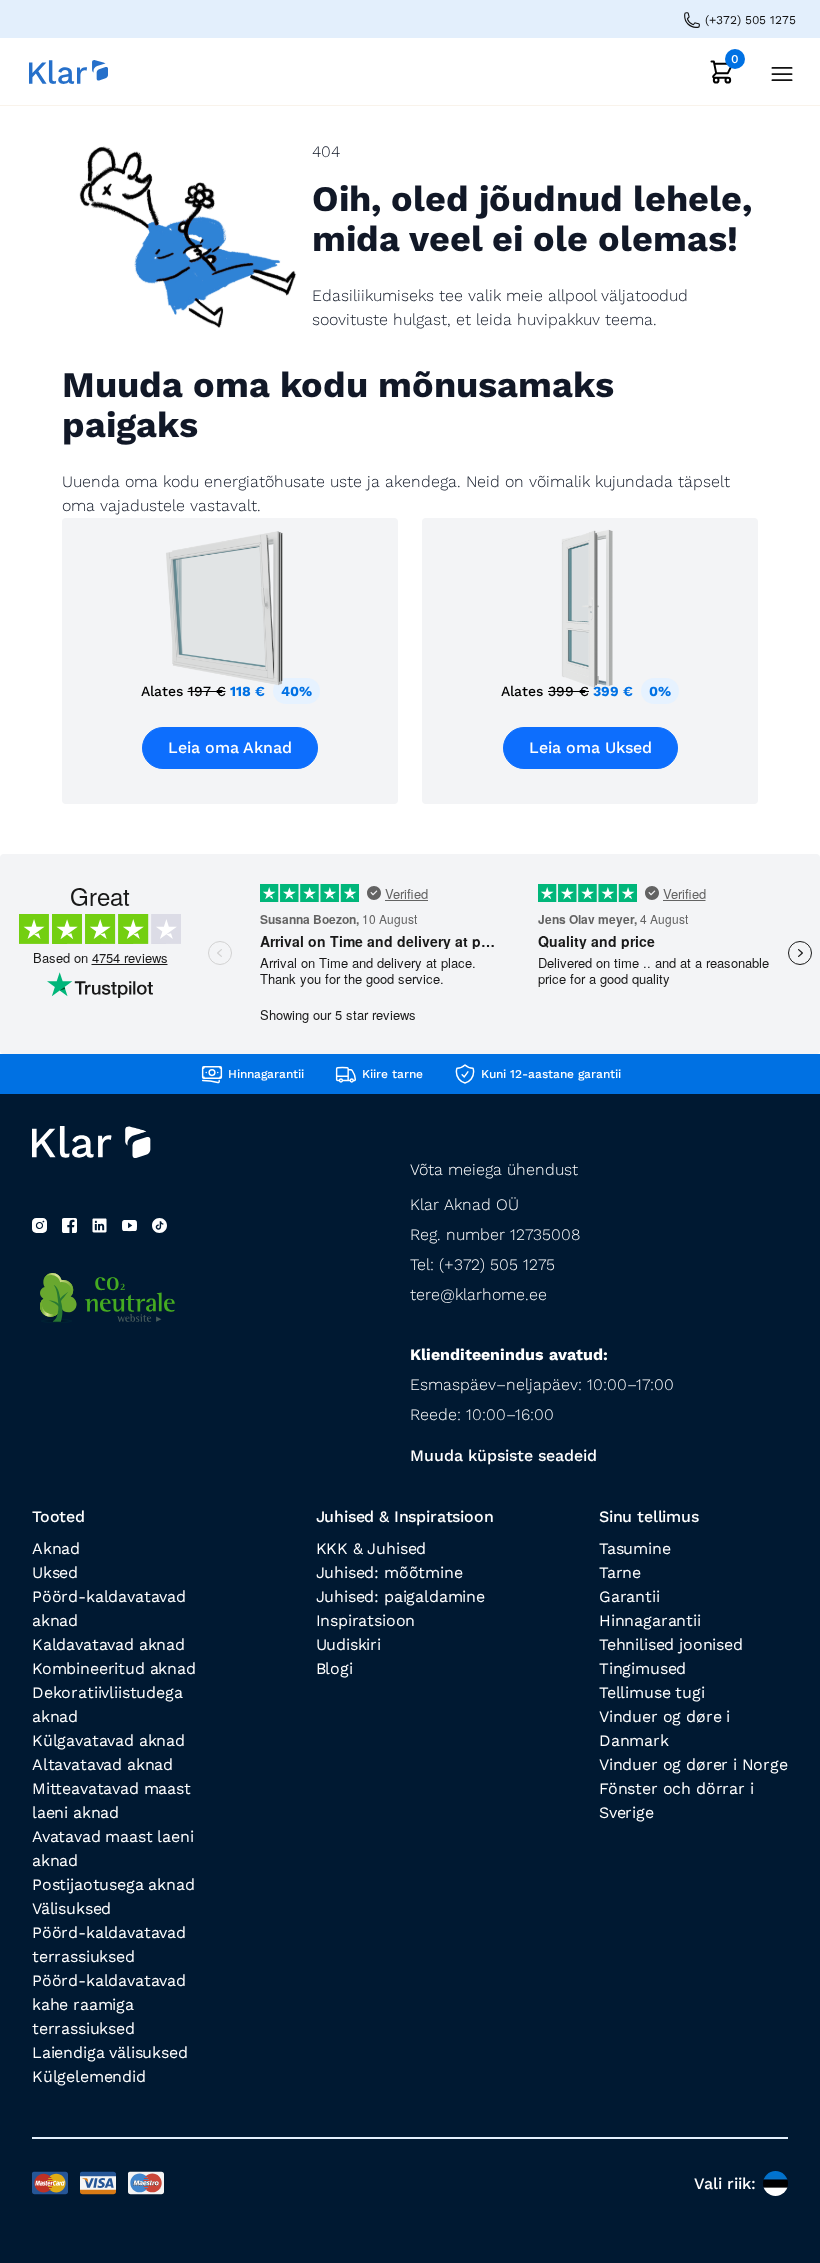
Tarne (620, 1572)
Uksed (55, 1572)
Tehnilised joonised (671, 1644)
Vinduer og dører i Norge (693, 1764)
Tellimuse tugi (652, 1692)
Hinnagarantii (650, 1620)
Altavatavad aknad (102, 1764)
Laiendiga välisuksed (109, 2052)
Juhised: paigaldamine (400, 1596)
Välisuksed (71, 1908)
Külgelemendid (89, 2076)
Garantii (629, 1596)
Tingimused (642, 1668)
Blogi (334, 1668)
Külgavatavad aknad (108, 1740)
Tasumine (635, 1548)
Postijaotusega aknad (113, 1884)
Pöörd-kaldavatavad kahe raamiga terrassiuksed (109, 2004)
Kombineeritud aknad (114, 1668)
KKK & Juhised (371, 1548)
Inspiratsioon (366, 1620)
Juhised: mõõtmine (389, 1572)
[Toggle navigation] (776, 71)
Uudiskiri (348, 1644)
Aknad (56, 1548)
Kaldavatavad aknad (108, 1644)
